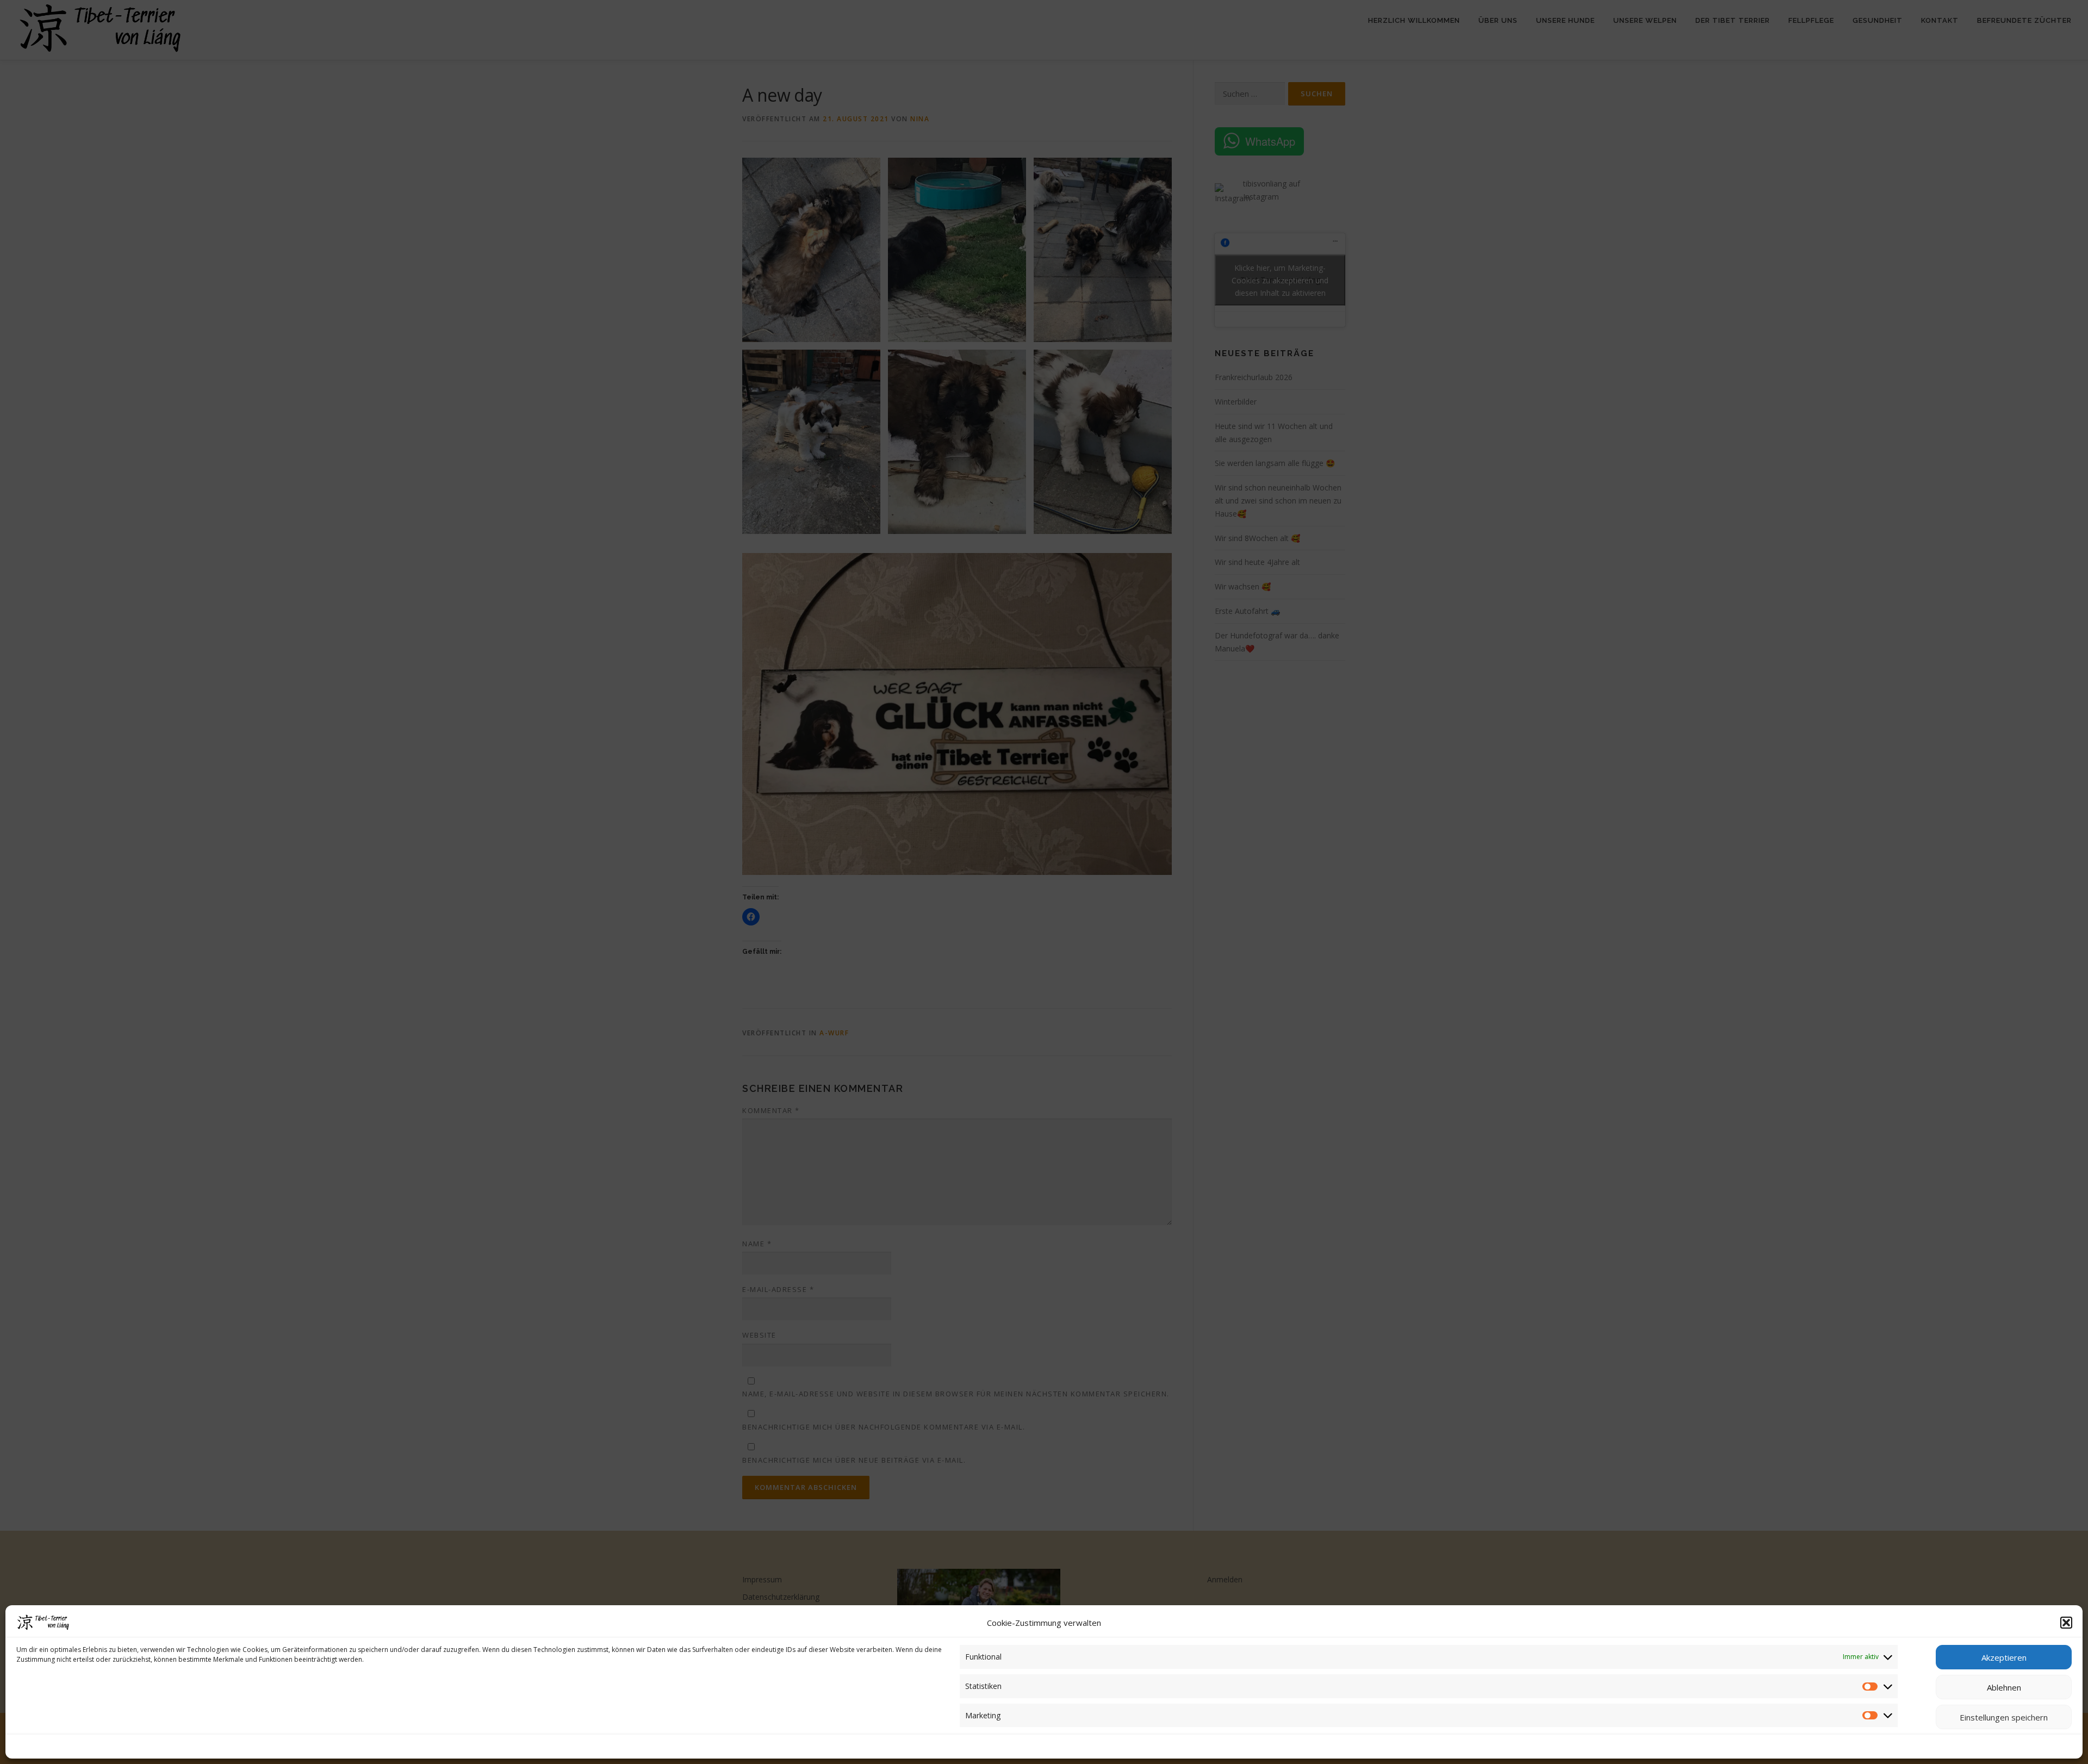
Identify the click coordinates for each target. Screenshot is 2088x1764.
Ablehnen (2004, 1687)
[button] (2066, 1623)
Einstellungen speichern (2004, 1717)
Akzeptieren (2004, 1657)
